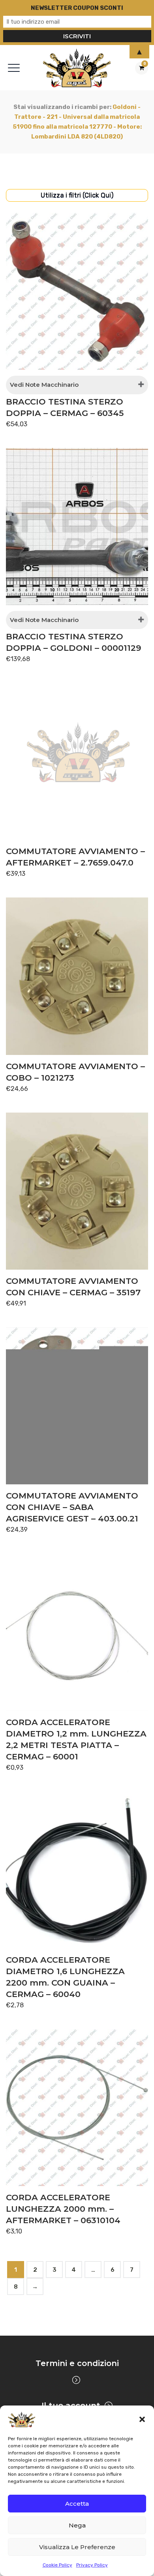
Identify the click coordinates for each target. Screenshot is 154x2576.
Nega (77, 2525)
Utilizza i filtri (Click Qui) (77, 195)
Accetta (77, 2504)
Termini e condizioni (77, 2363)
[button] (142, 2419)
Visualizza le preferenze (77, 2547)
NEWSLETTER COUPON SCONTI (77, 8)
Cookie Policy (57, 2565)
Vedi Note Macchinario (44, 385)
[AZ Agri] (77, 68)
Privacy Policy (92, 2565)
